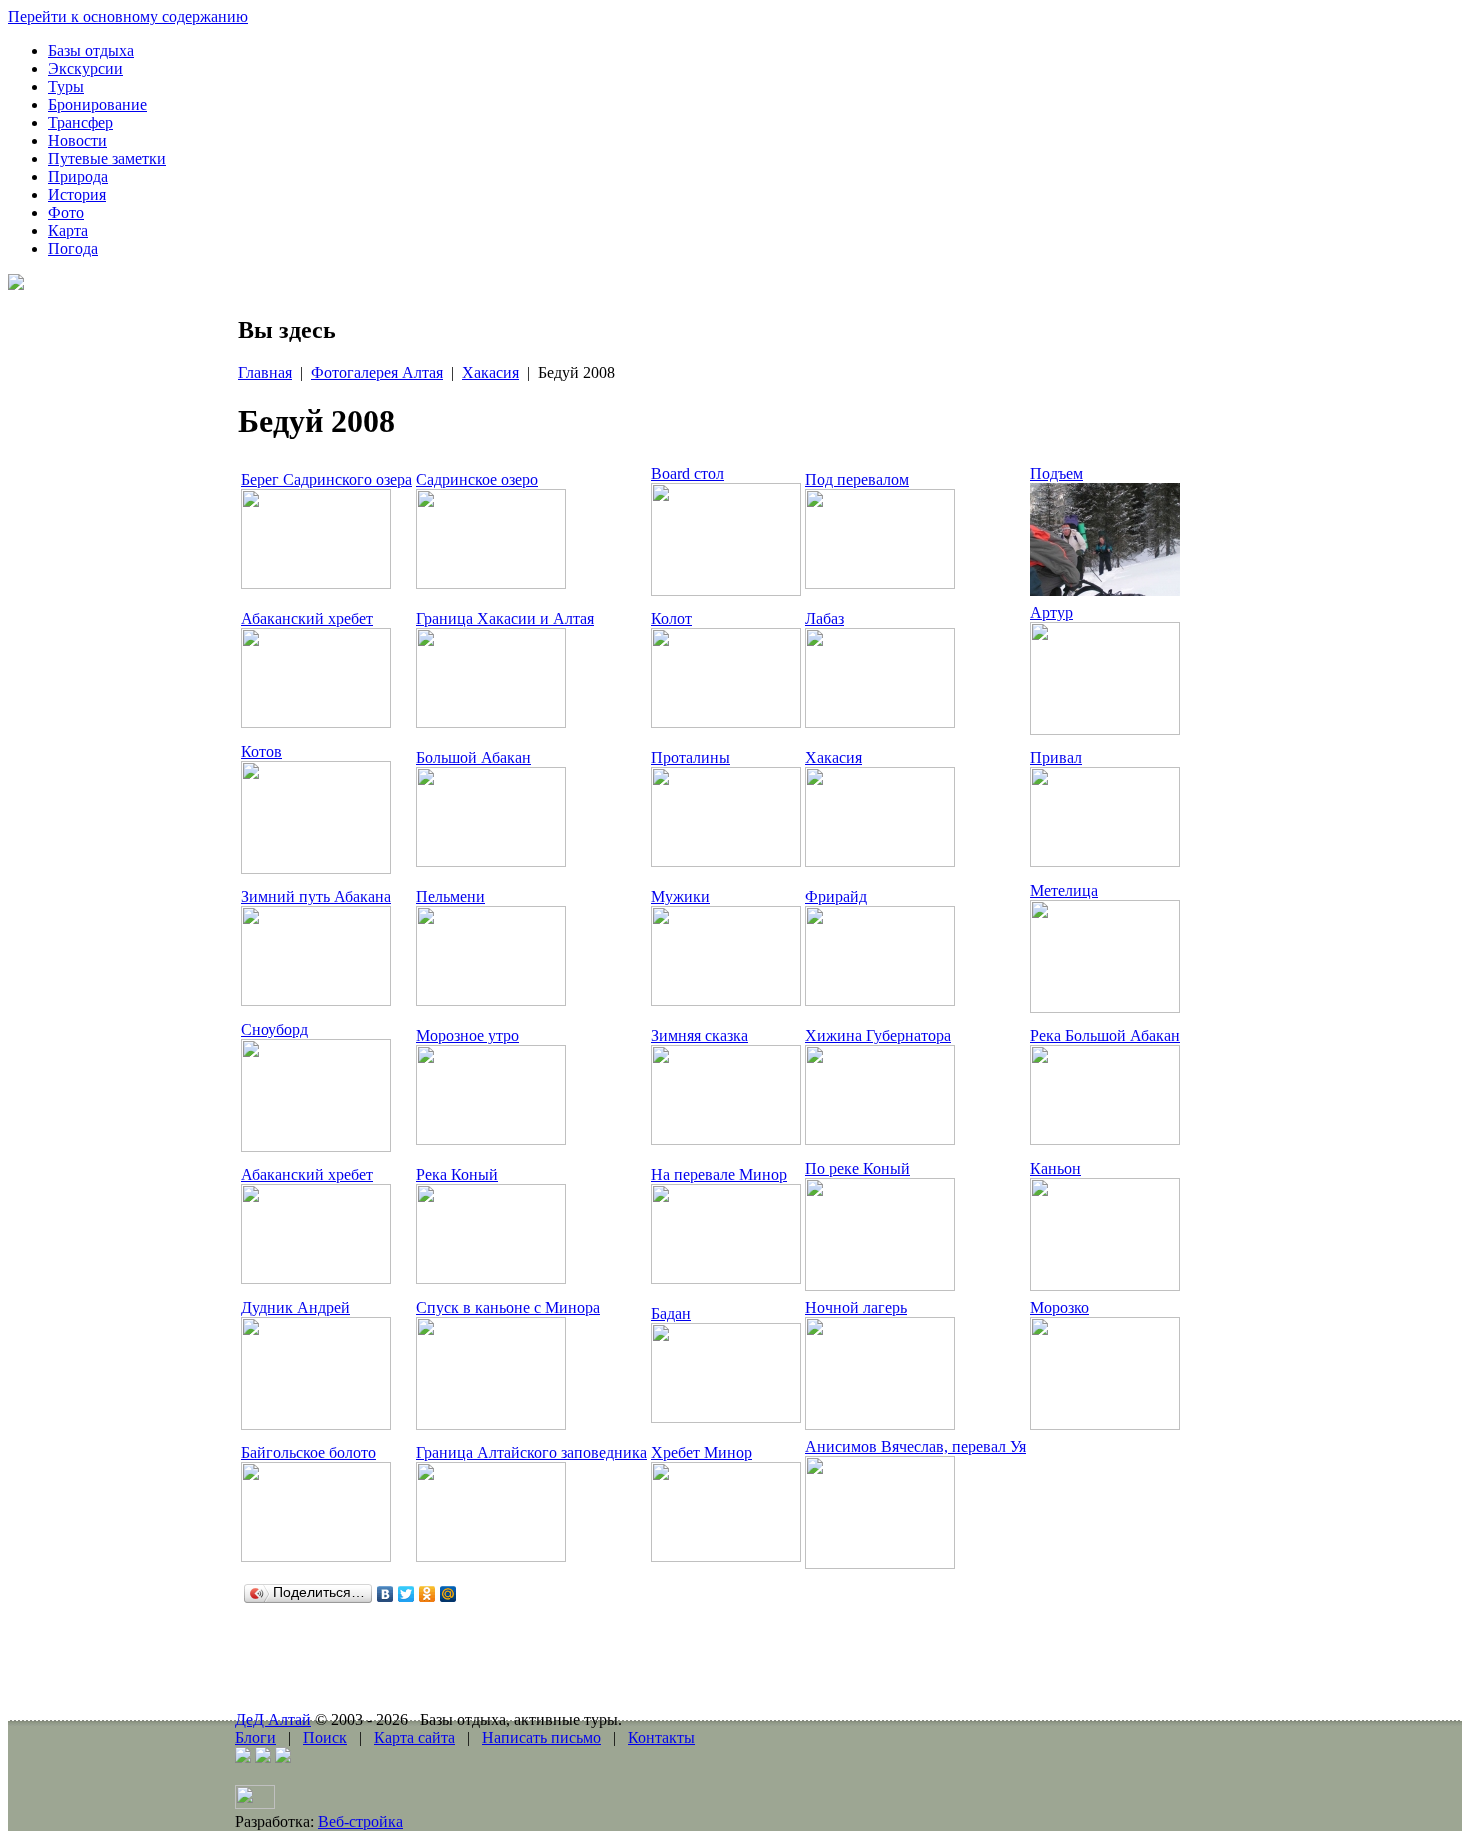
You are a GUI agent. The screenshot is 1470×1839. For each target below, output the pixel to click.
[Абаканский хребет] (316, 722)
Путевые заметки (107, 158)
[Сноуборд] (316, 1146)
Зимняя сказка (699, 1035)
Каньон (1055, 1168)
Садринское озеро (477, 479)
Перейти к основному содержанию (128, 16)
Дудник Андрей (295, 1307)
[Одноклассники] (427, 1594)
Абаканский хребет (307, 618)
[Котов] (316, 868)
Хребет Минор (701, 1452)
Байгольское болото (308, 1452)
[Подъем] (1105, 590)
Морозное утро (467, 1035)
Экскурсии (85, 68)
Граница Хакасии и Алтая (505, 618)
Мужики (680, 896)
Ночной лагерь (856, 1307)
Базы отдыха (91, 50)
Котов (261, 751)
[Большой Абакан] (491, 861)
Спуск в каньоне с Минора (508, 1307)
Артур (1051, 612)
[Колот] (726, 722)
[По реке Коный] (880, 1285)
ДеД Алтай (273, 1719)
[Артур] (1105, 729)
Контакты (661, 1737)
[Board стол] (726, 590)
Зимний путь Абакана (316, 896)
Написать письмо (541, 1737)
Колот (671, 618)
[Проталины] (726, 861)
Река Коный (457, 1174)
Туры (66, 86)
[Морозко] (1105, 1424)
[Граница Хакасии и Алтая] (491, 722)
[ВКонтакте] (385, 1594)
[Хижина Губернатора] (880, 1139)
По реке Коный (857, 1168)
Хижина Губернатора (878, 1035)
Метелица (1064, 890)
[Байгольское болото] (316, 1556)
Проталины (690, 757)
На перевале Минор (719, 1174)
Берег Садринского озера (326, 479)
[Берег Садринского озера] (316, 583)
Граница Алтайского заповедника (531, 1452)
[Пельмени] (491, 1000)
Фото (66, 212)
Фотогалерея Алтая (377, 372)
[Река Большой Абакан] (1105, 1139)
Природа (78, 176)
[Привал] (1105, 861)
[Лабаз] (880, 722)
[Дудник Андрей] (316, 1424)
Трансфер (80, 122)
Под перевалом (857, 479)
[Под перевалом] (880, 583)
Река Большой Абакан (1105, 1035)
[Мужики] (726, 1000)
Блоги (255, 1737)
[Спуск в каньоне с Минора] (491, 1424)
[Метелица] (1105, 1007)
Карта (68, 230)
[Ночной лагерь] (880, 1424)
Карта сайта (414, 1737)
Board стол (687, 473)
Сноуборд (274, 1029)
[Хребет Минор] (726, 1556)
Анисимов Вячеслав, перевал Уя (915, 1446)
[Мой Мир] (448, 1594)
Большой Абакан (473, 757)
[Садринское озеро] (491, 583)
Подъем (1056, 473)
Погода (73, 248)
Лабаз (824, 618)
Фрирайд (836, 896)
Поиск (325, 1737)
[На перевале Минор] (726, 1278)
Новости (77, 140)
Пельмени (450, 896)
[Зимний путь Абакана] (316, 1000)
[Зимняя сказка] (726, 1139)
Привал (1056, 757)
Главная (265, 372)
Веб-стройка (360, 1821)
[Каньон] (1105, 1285)
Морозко (1059, 1307)
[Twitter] (406, 1594)
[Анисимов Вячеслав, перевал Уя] (880, 1563)
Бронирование (97, 104)
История (77, 194)
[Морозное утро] (491, 1139)
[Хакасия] (880, 861)
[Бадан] (726, 1417)
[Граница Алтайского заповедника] (491, 1556)
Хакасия (490, 372)
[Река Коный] (491, 1278)
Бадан (671, 1313)
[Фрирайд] (880, 1000)
